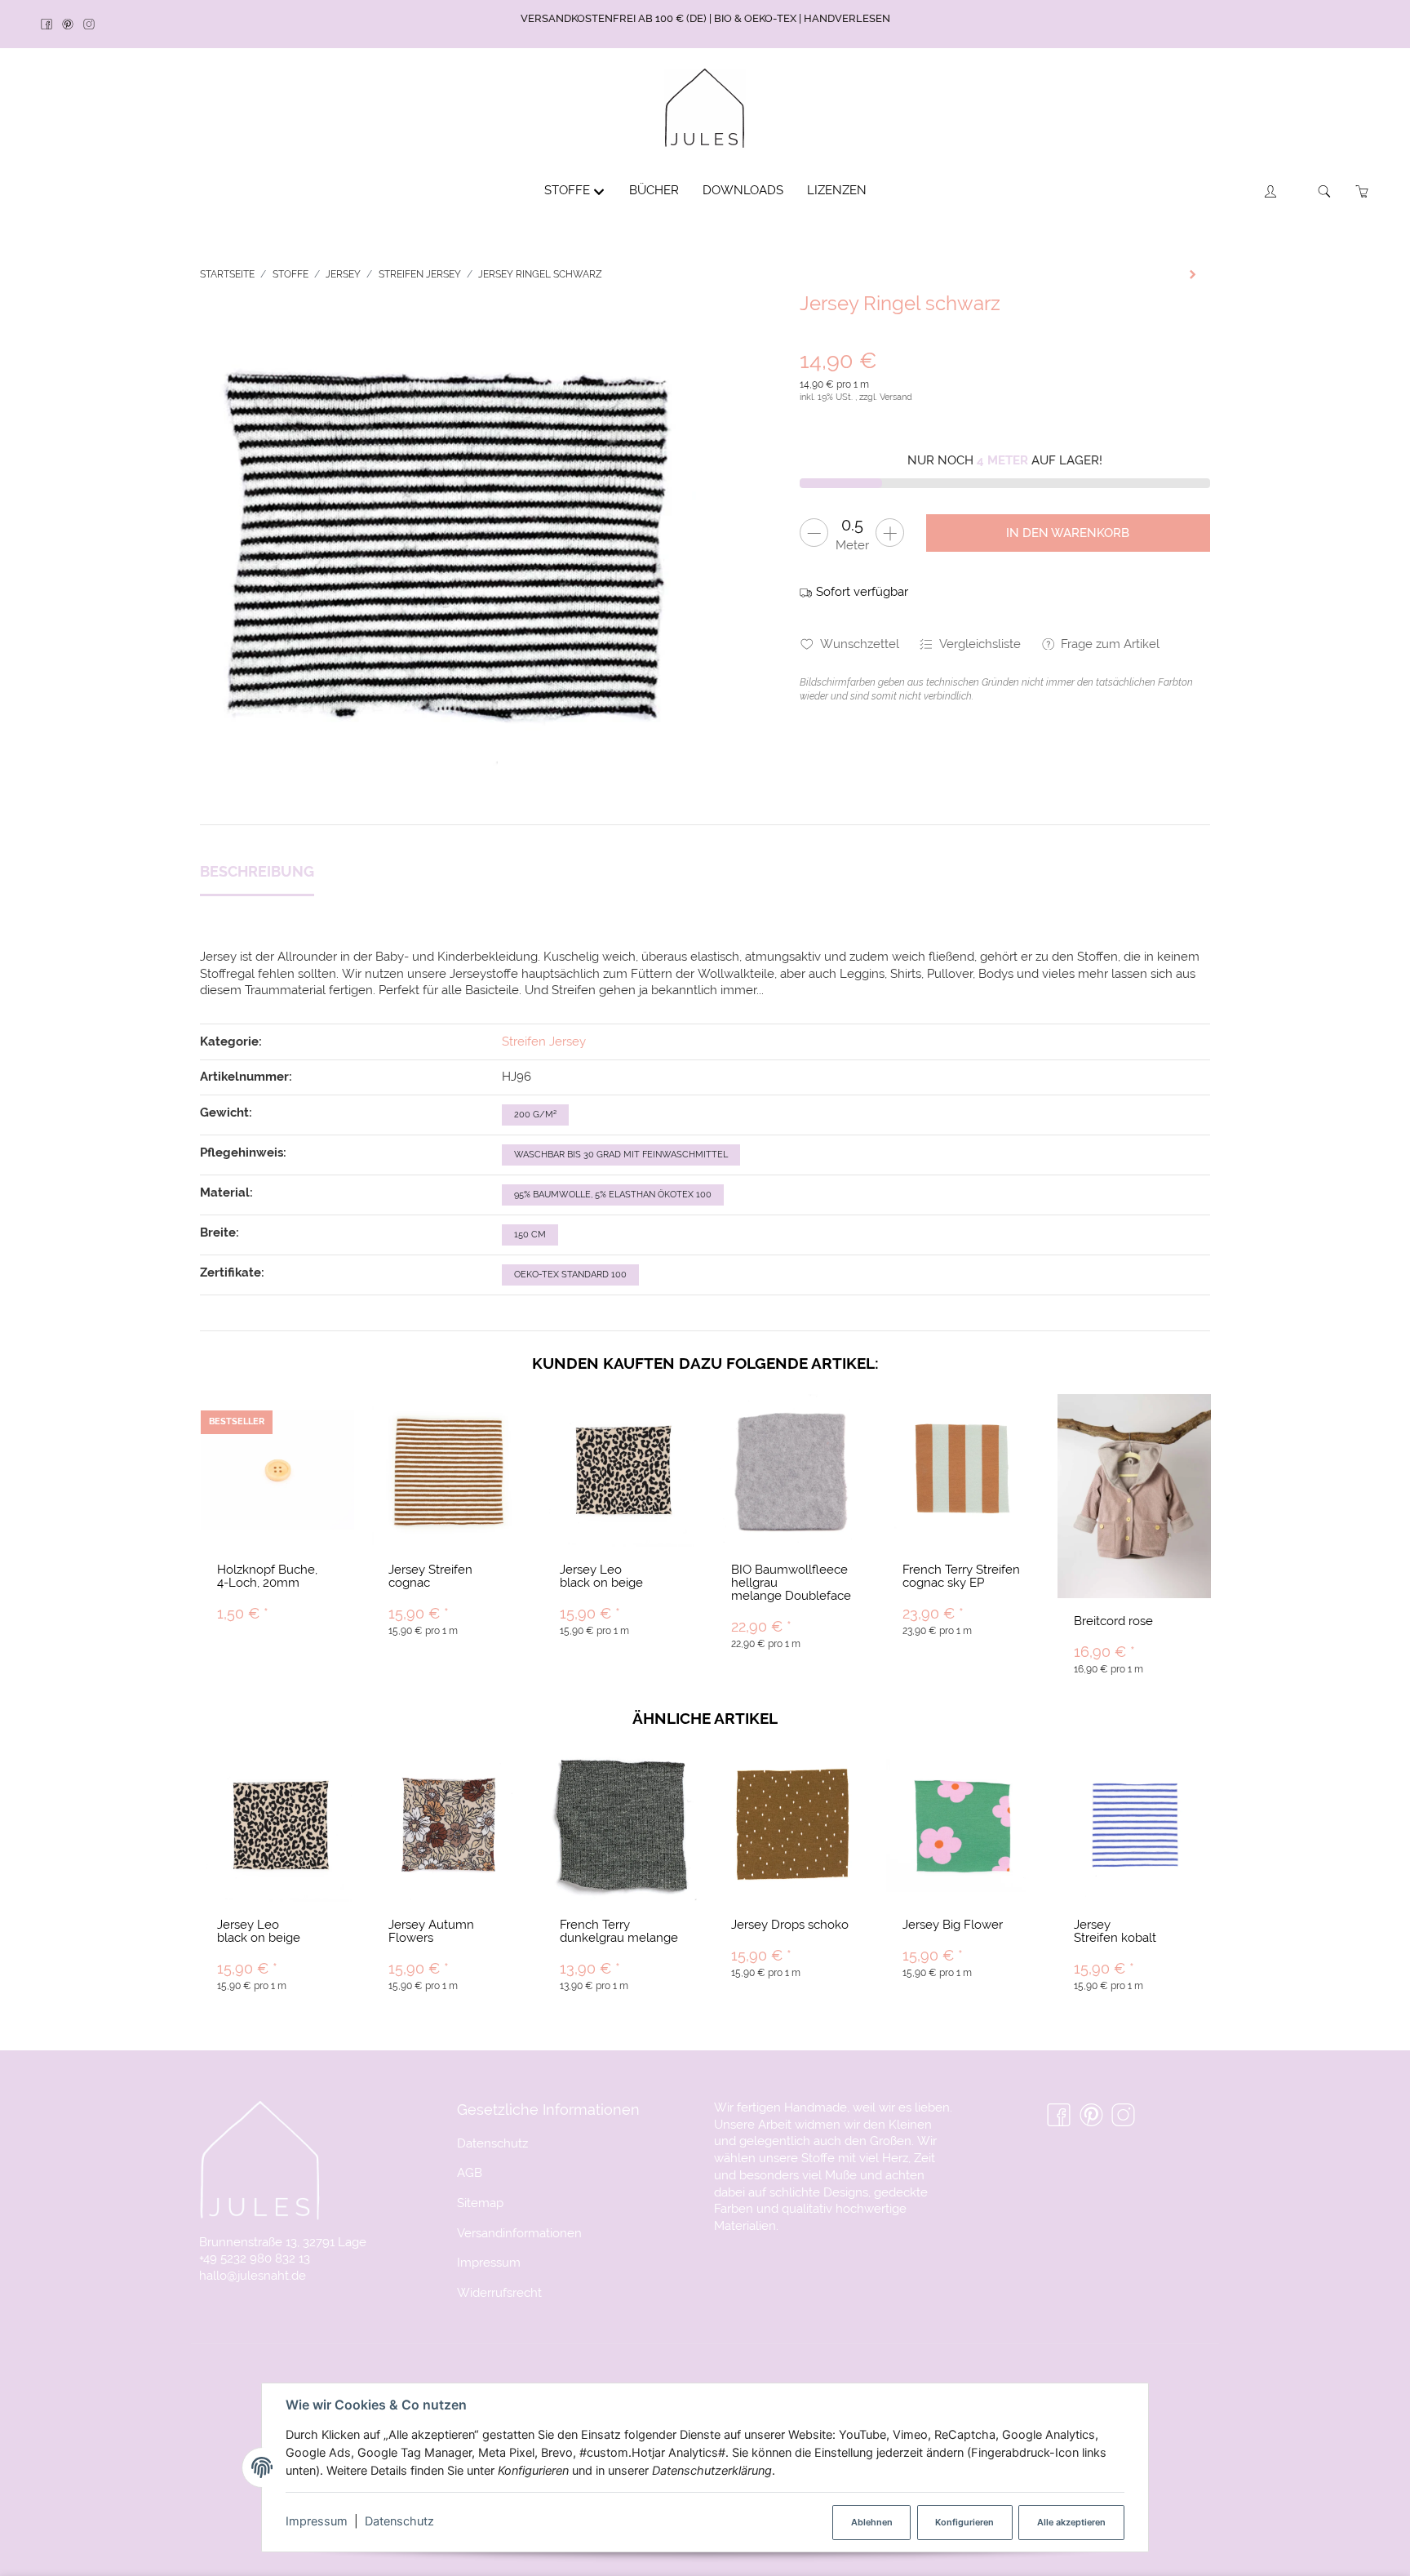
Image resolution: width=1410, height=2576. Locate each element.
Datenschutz (399, 2521)
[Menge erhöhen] (890, 533)
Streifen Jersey (544, 1041)
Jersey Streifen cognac (430, 1576)
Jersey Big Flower (953, 1924)
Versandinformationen (519, 2233)
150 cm (530, 1235)
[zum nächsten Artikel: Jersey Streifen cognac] (1193, 274)
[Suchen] (1325, 191)
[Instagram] (94, 25)
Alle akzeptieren (1071, 2522)
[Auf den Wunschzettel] (332, 1422)
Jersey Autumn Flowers (431, 1931)
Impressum (317, 2521)
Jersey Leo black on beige (601, 1576)
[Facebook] (51, 25)
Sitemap (480, 2203)
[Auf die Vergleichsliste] (300, 1422)
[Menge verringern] (814, 533)
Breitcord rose (1113, 1621)
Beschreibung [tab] (257, 871)
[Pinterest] (73, 25)
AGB (470, 2172)
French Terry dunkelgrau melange (619, 1931)
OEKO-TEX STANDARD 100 (570, 1275)
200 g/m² (535, 1115)
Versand (896, 397)
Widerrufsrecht (499, 2292)
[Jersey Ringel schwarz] (448, 541)
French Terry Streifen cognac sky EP (961, 1576)
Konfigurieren (964, 2522)
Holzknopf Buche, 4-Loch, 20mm (267, 1576)
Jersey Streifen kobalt (1115, 1931)
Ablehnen (872, 2522)
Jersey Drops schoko (790, 1924)
